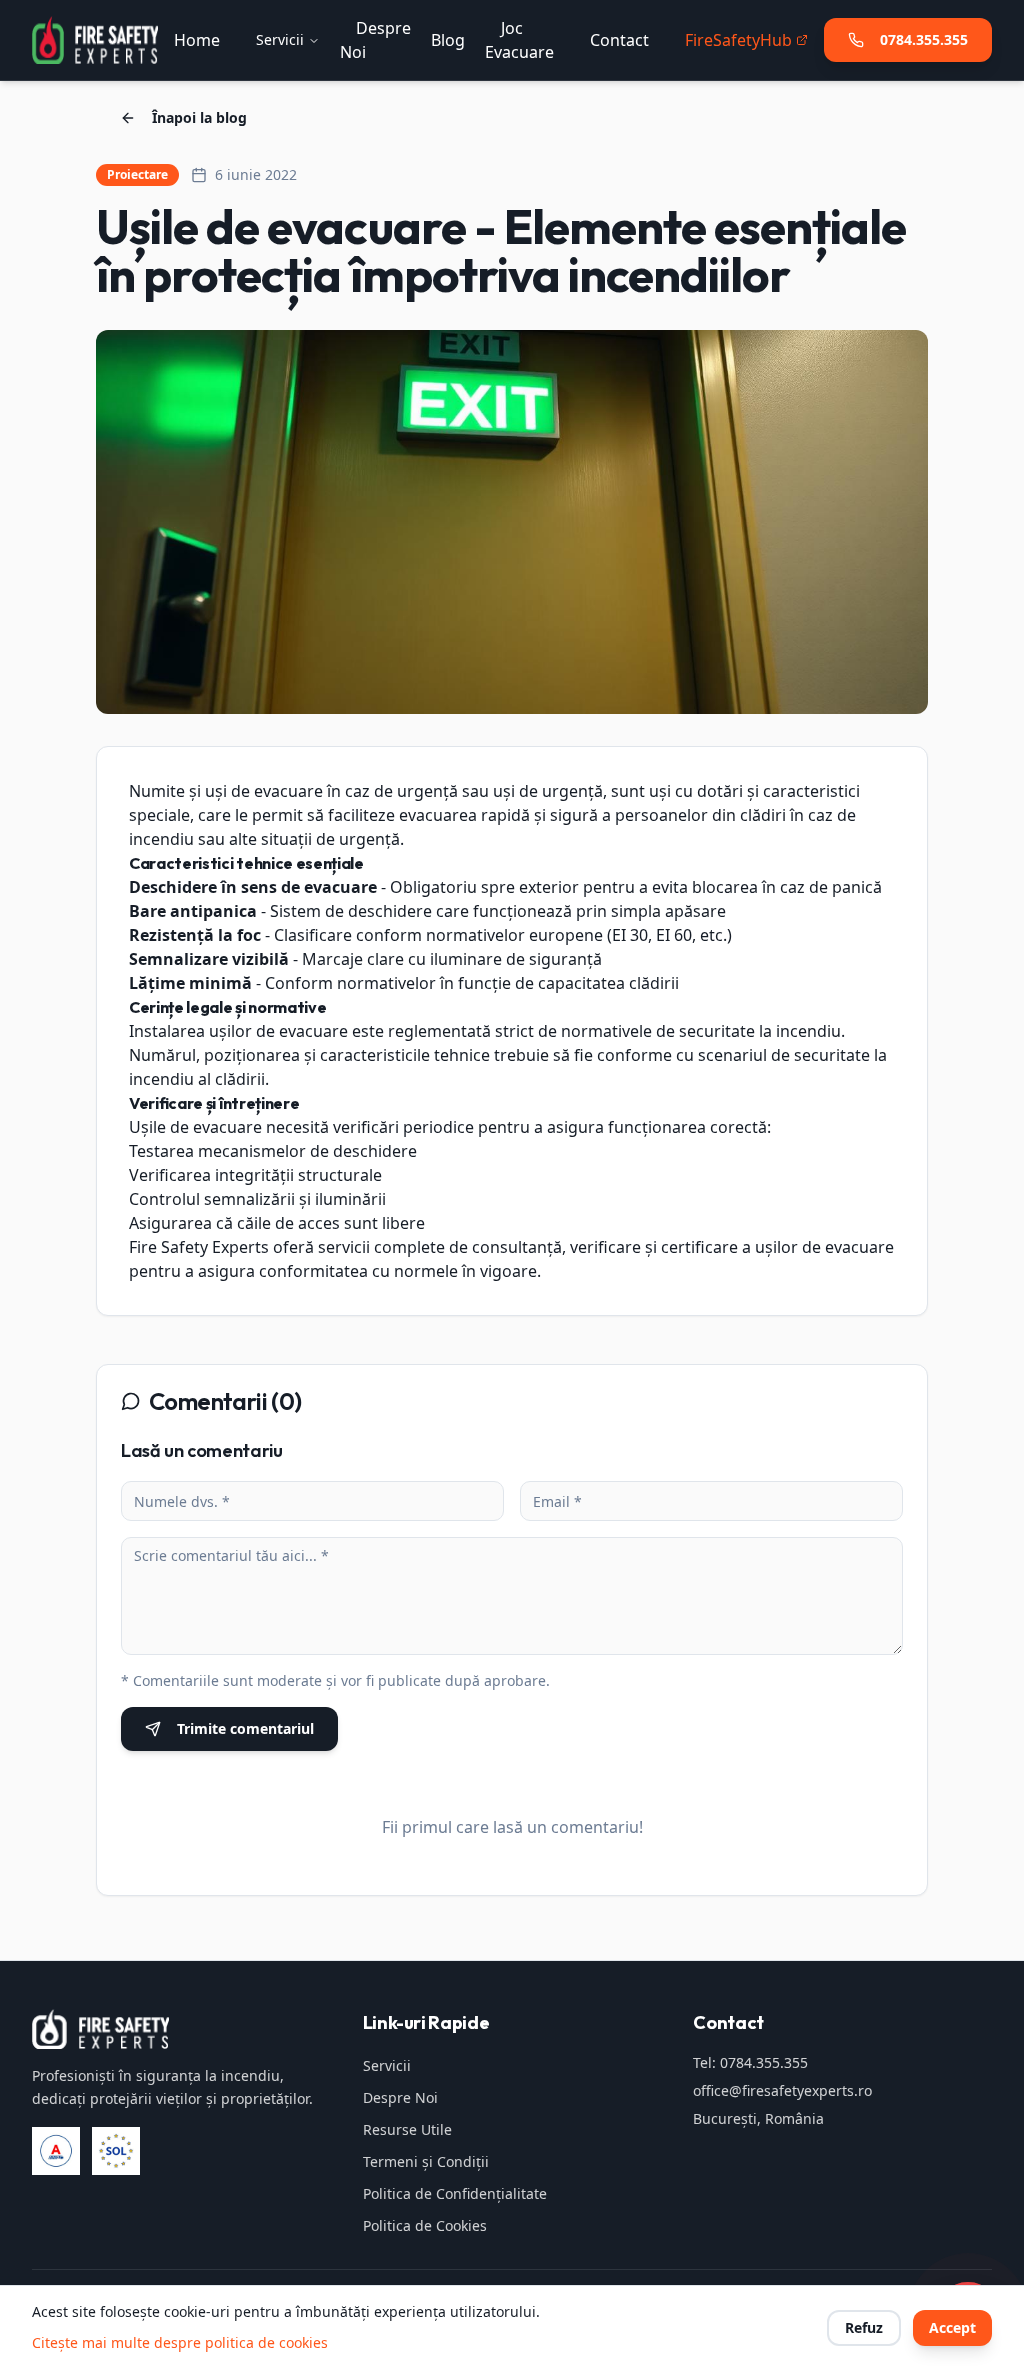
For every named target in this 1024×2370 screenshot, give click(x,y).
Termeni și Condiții (426, 2161)
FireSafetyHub (738, 40)
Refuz (864, 2327)
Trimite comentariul (245, 1728)
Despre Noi (400, 2097)
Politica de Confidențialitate (455, 2193)
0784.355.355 (924, 39)
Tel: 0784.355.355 (750, 2062)
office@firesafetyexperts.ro (782, 2090)
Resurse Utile (407, 2129)
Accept (952, 2327)
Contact (619, 40)
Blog (448, 40)
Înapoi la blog (199, 117)
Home (197, 40)
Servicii (280, 39)
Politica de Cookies (425, 2225)
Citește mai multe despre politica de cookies (180, 2342)
